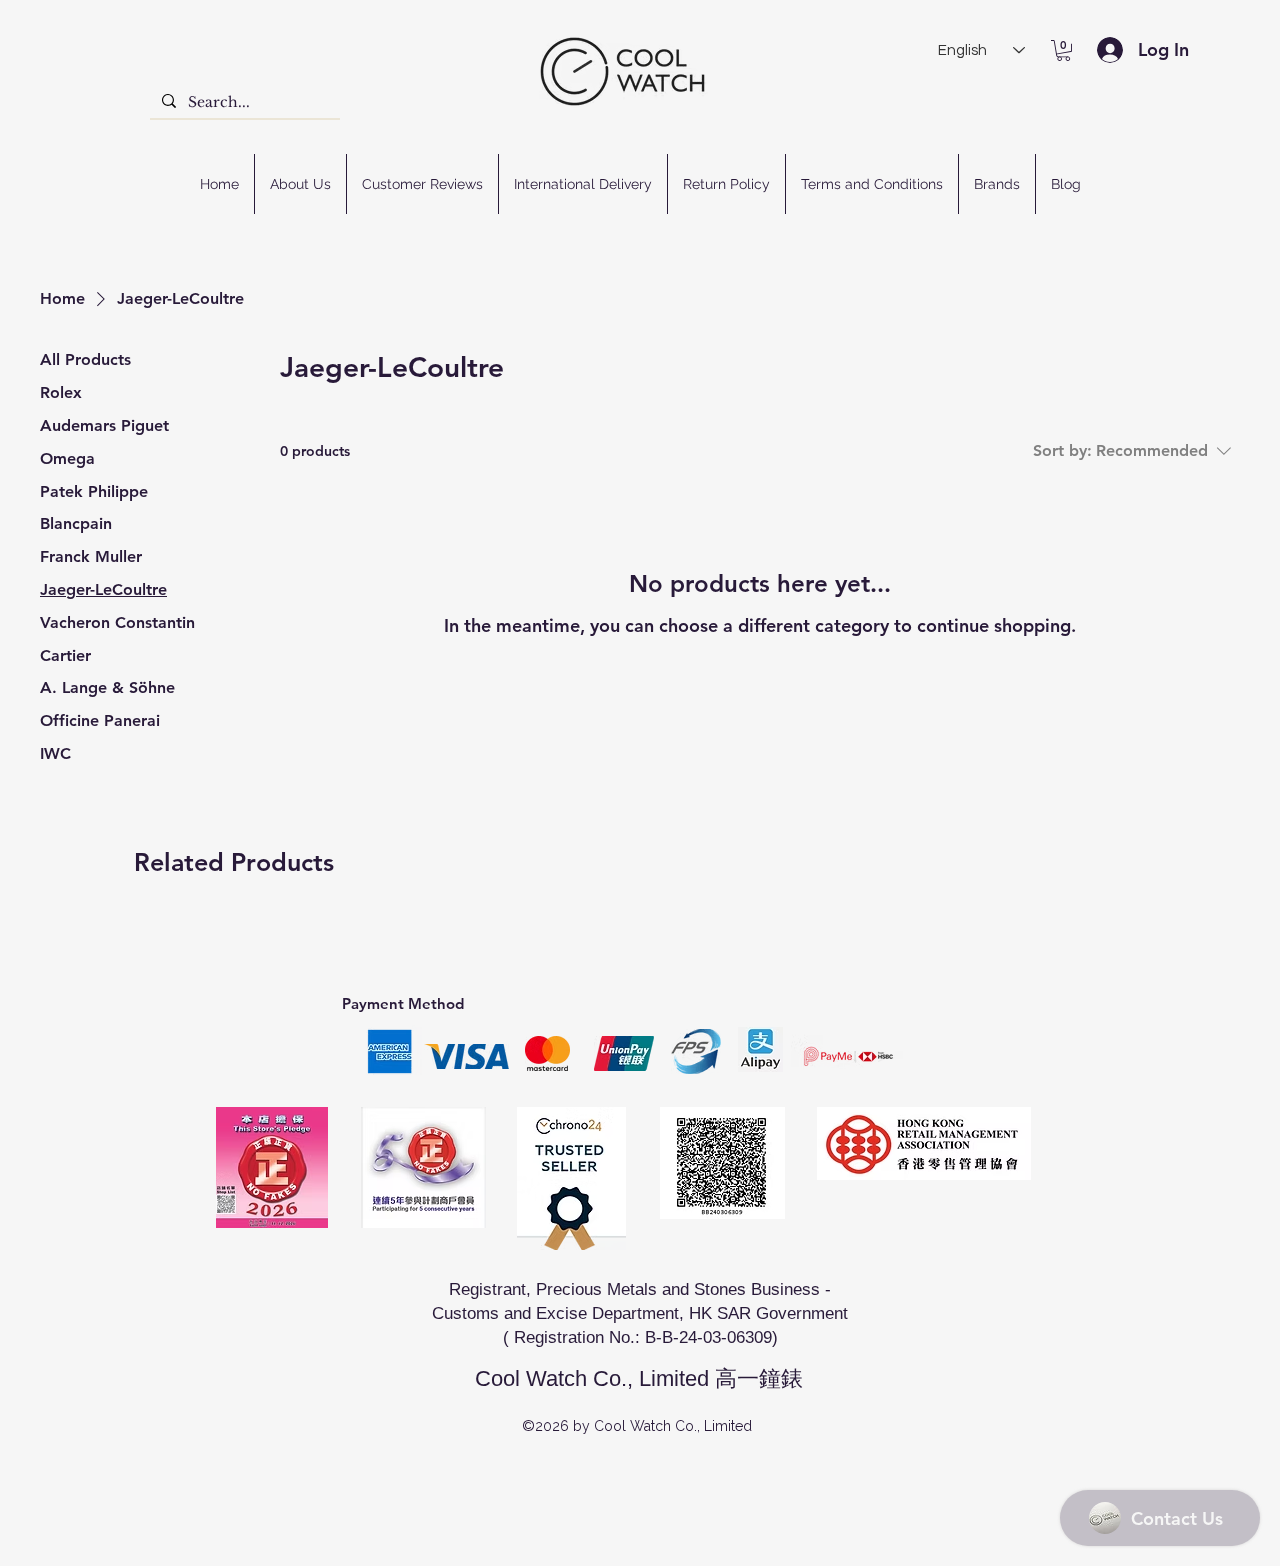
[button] (1063, 50)
